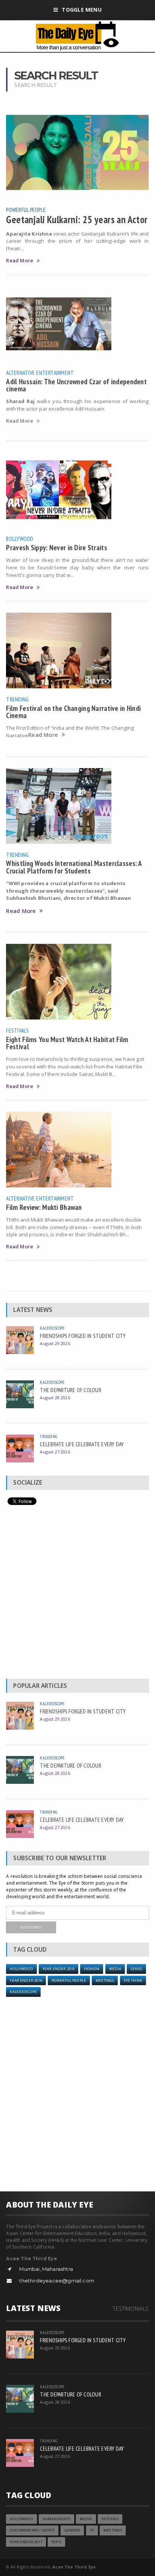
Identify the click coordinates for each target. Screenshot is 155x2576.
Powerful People (26, 210)
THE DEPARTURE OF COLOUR (70, 1390)
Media (115, 1969)
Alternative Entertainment (40, 373)
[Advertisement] (77, 1594)
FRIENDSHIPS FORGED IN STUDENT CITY (83, 1336)
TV (92, 2530)
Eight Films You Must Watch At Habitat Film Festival (67, 1043)
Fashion (92, 1969)
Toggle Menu (81, 10)
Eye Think (133, 1980)
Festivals (17, 1030)
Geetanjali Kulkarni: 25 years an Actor (77, 219)
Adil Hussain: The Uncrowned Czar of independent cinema (76, 385)
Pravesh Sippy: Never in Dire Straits (56, 547)
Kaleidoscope (52, 1328)
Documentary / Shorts (32, 2530)
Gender (72, 2530)
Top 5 (56, 2542)
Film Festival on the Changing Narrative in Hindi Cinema (73, 712)
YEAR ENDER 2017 (26, 2542)
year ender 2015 (59, 1969)
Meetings (105, 1980)
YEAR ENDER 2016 (26, 1980)
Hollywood (21, 1969)
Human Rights (56, 2519)
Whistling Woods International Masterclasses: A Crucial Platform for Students (74, 867)
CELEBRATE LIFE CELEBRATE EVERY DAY (82, 1444)
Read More (20, 261)
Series (136, 1969)
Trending (17, 699)
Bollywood (20, 539)
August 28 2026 (55, 1398)
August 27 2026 (55, 1452)
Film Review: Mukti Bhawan (44, 1207)
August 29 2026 (55, 1343)
